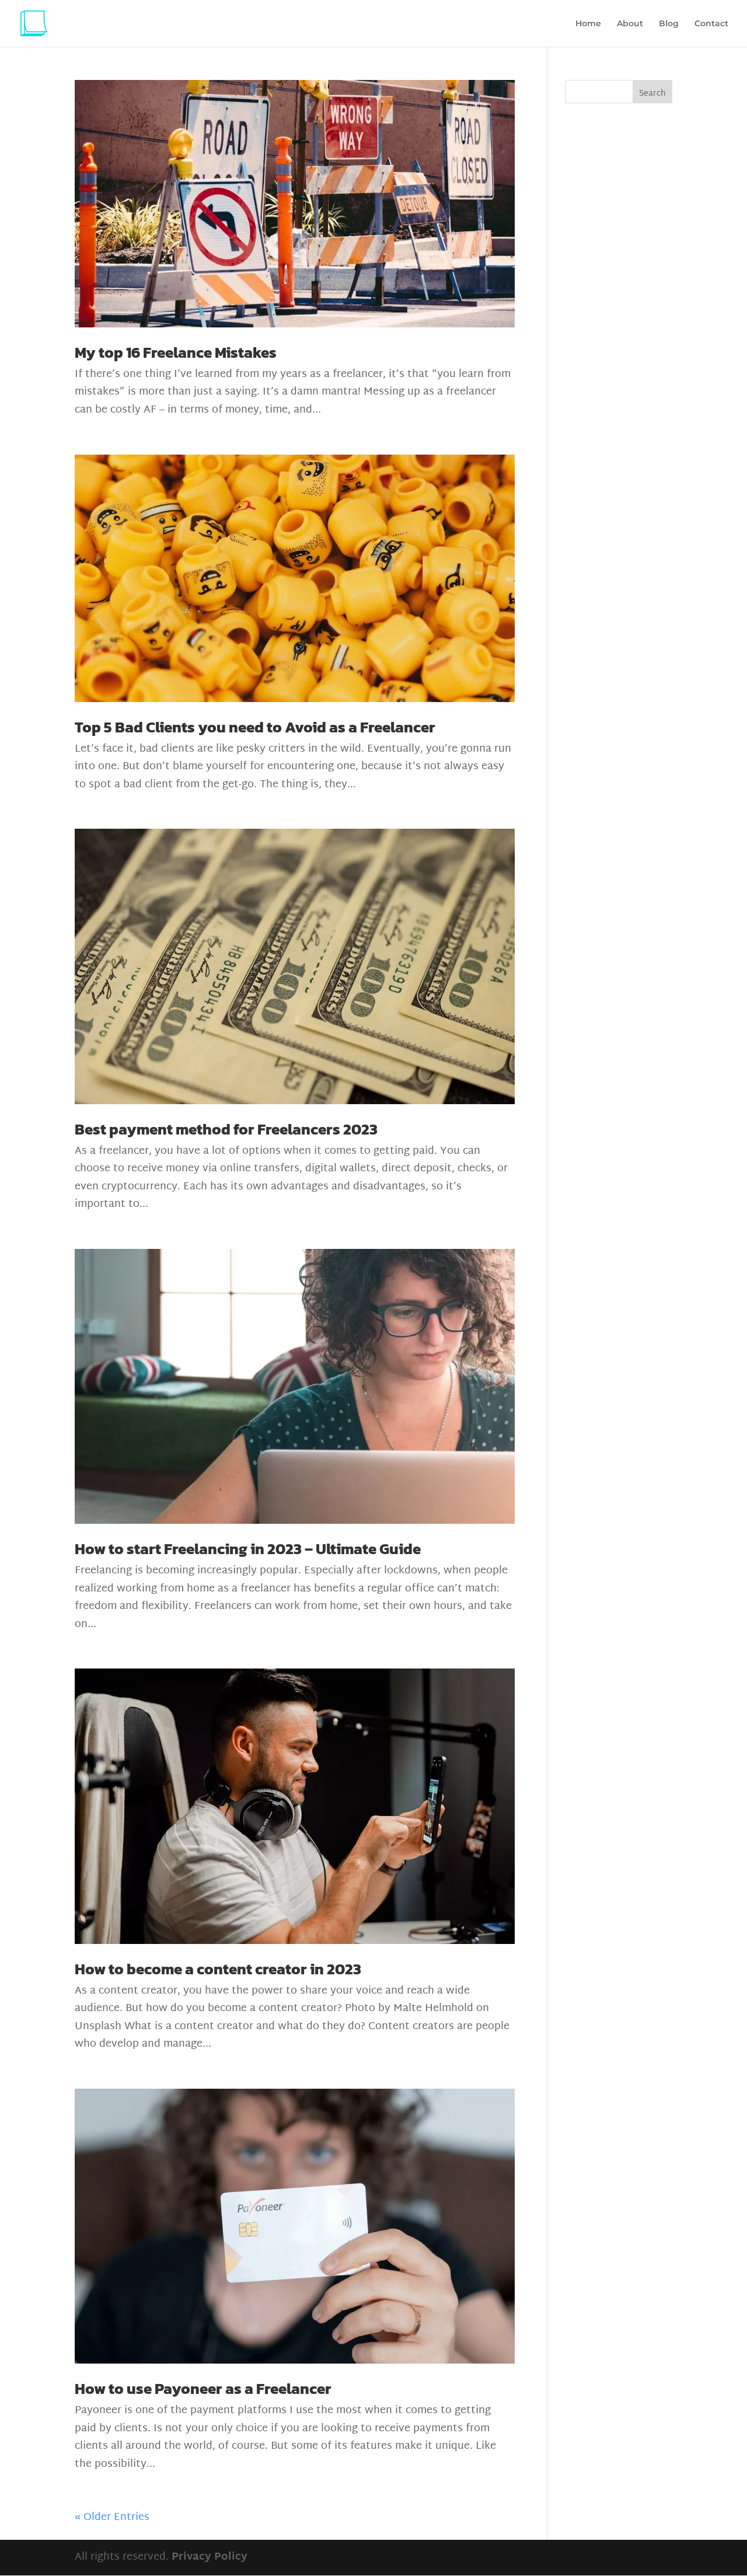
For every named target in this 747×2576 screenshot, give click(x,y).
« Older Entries (112, 2517)
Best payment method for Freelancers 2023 (226, 1129)
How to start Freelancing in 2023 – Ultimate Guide (248, 1549)
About (630, 24)
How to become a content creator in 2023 (218, 1969)
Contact (711, 24)
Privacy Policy (210, 2557)
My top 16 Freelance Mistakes (176, 352)
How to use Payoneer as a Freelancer (203, 2388)
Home (588, 24)
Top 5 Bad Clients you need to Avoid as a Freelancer (255, 727)
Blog (669, 24)
